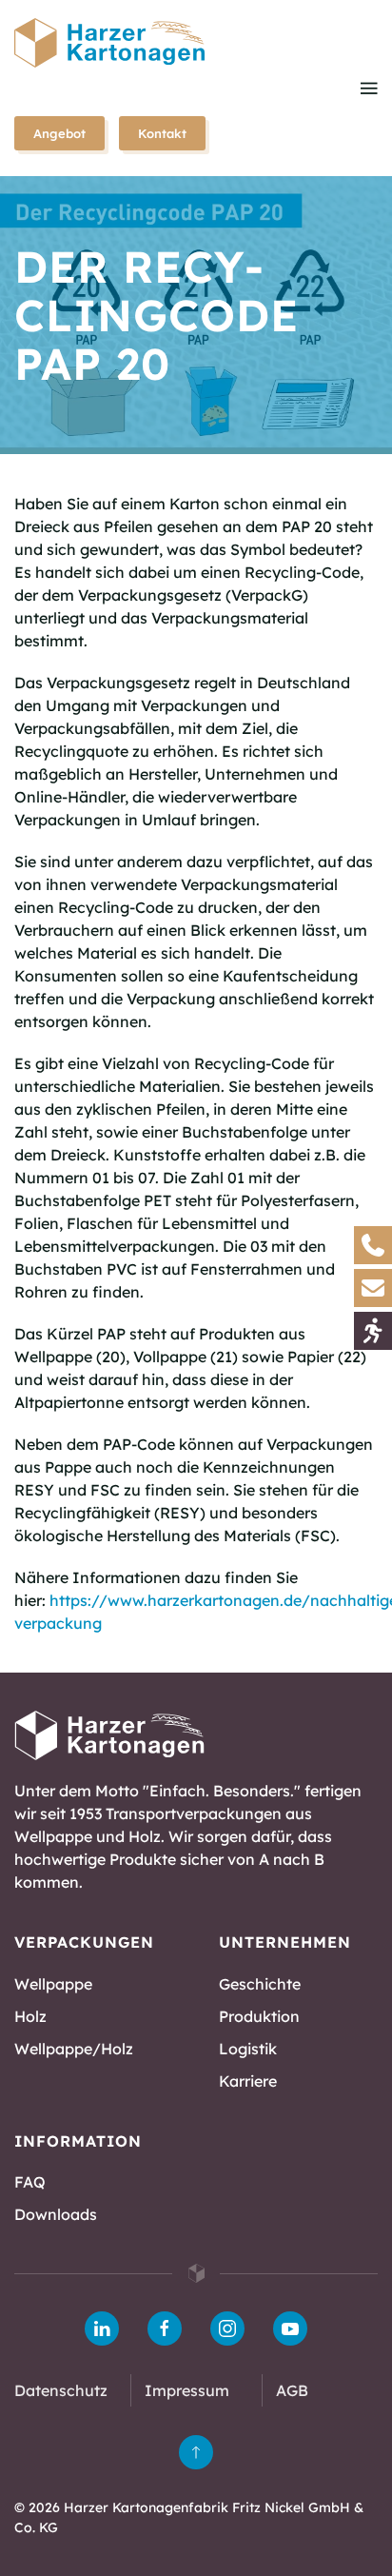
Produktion (259, 2016)
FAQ (30, 2182)
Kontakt (162, 133)
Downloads (56, 2214)
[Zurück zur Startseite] (109, 43)
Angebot (59, 133)
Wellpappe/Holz (74, 2049)
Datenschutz (61, 2390)
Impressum (187, 2390)
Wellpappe (53, 1984)
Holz (30, 2016)
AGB (292, 2390)
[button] (369, 88)
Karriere (248, 2081)
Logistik (248, 2049)
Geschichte (260, 1984)
